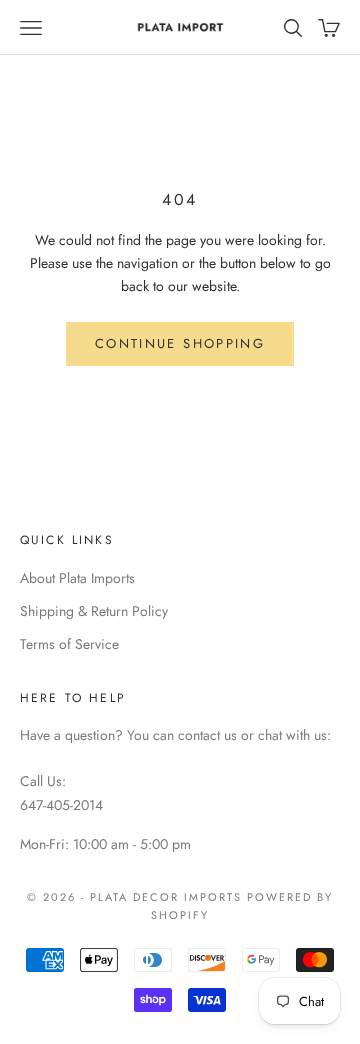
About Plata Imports (77, 578)
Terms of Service (69, 644)
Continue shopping (180, 343)
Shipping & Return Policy (94, 611)
